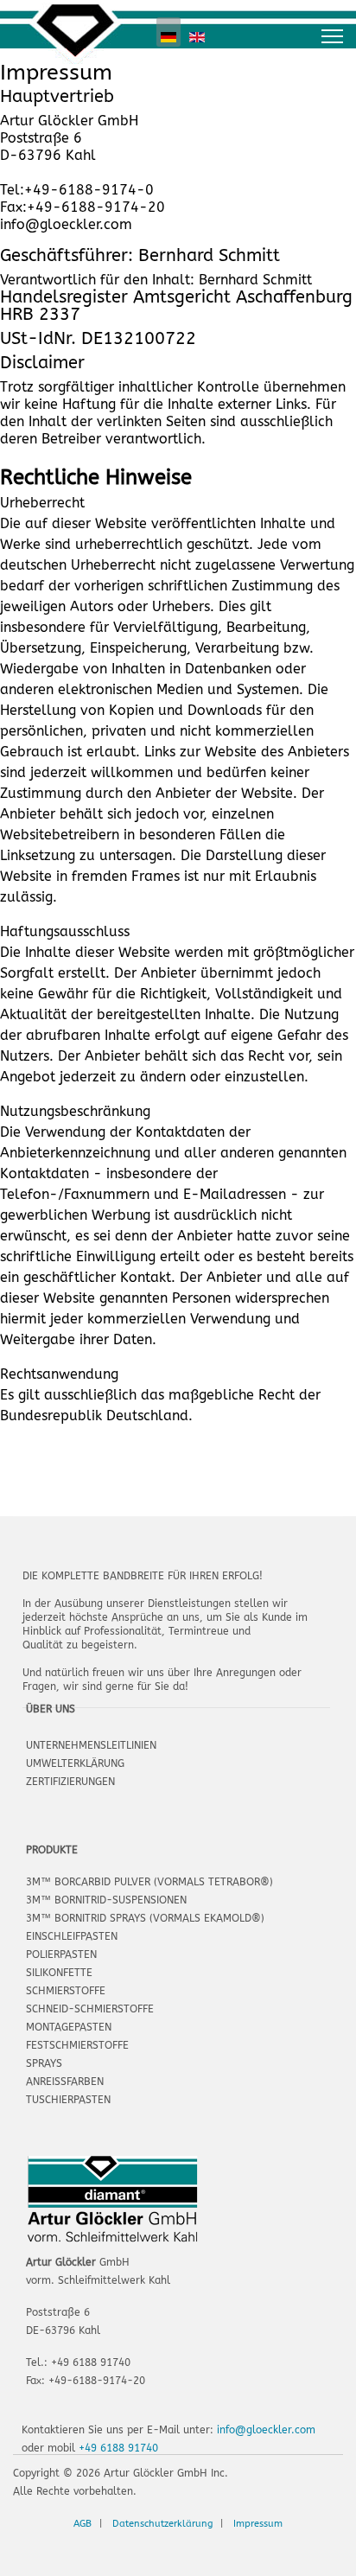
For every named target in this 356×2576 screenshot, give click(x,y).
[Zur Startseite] (69, 32)
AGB (83, 2524)
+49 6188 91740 (118, 2448)
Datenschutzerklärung (162, 2524)
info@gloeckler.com (266, 2430)
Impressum (258, 2524)
